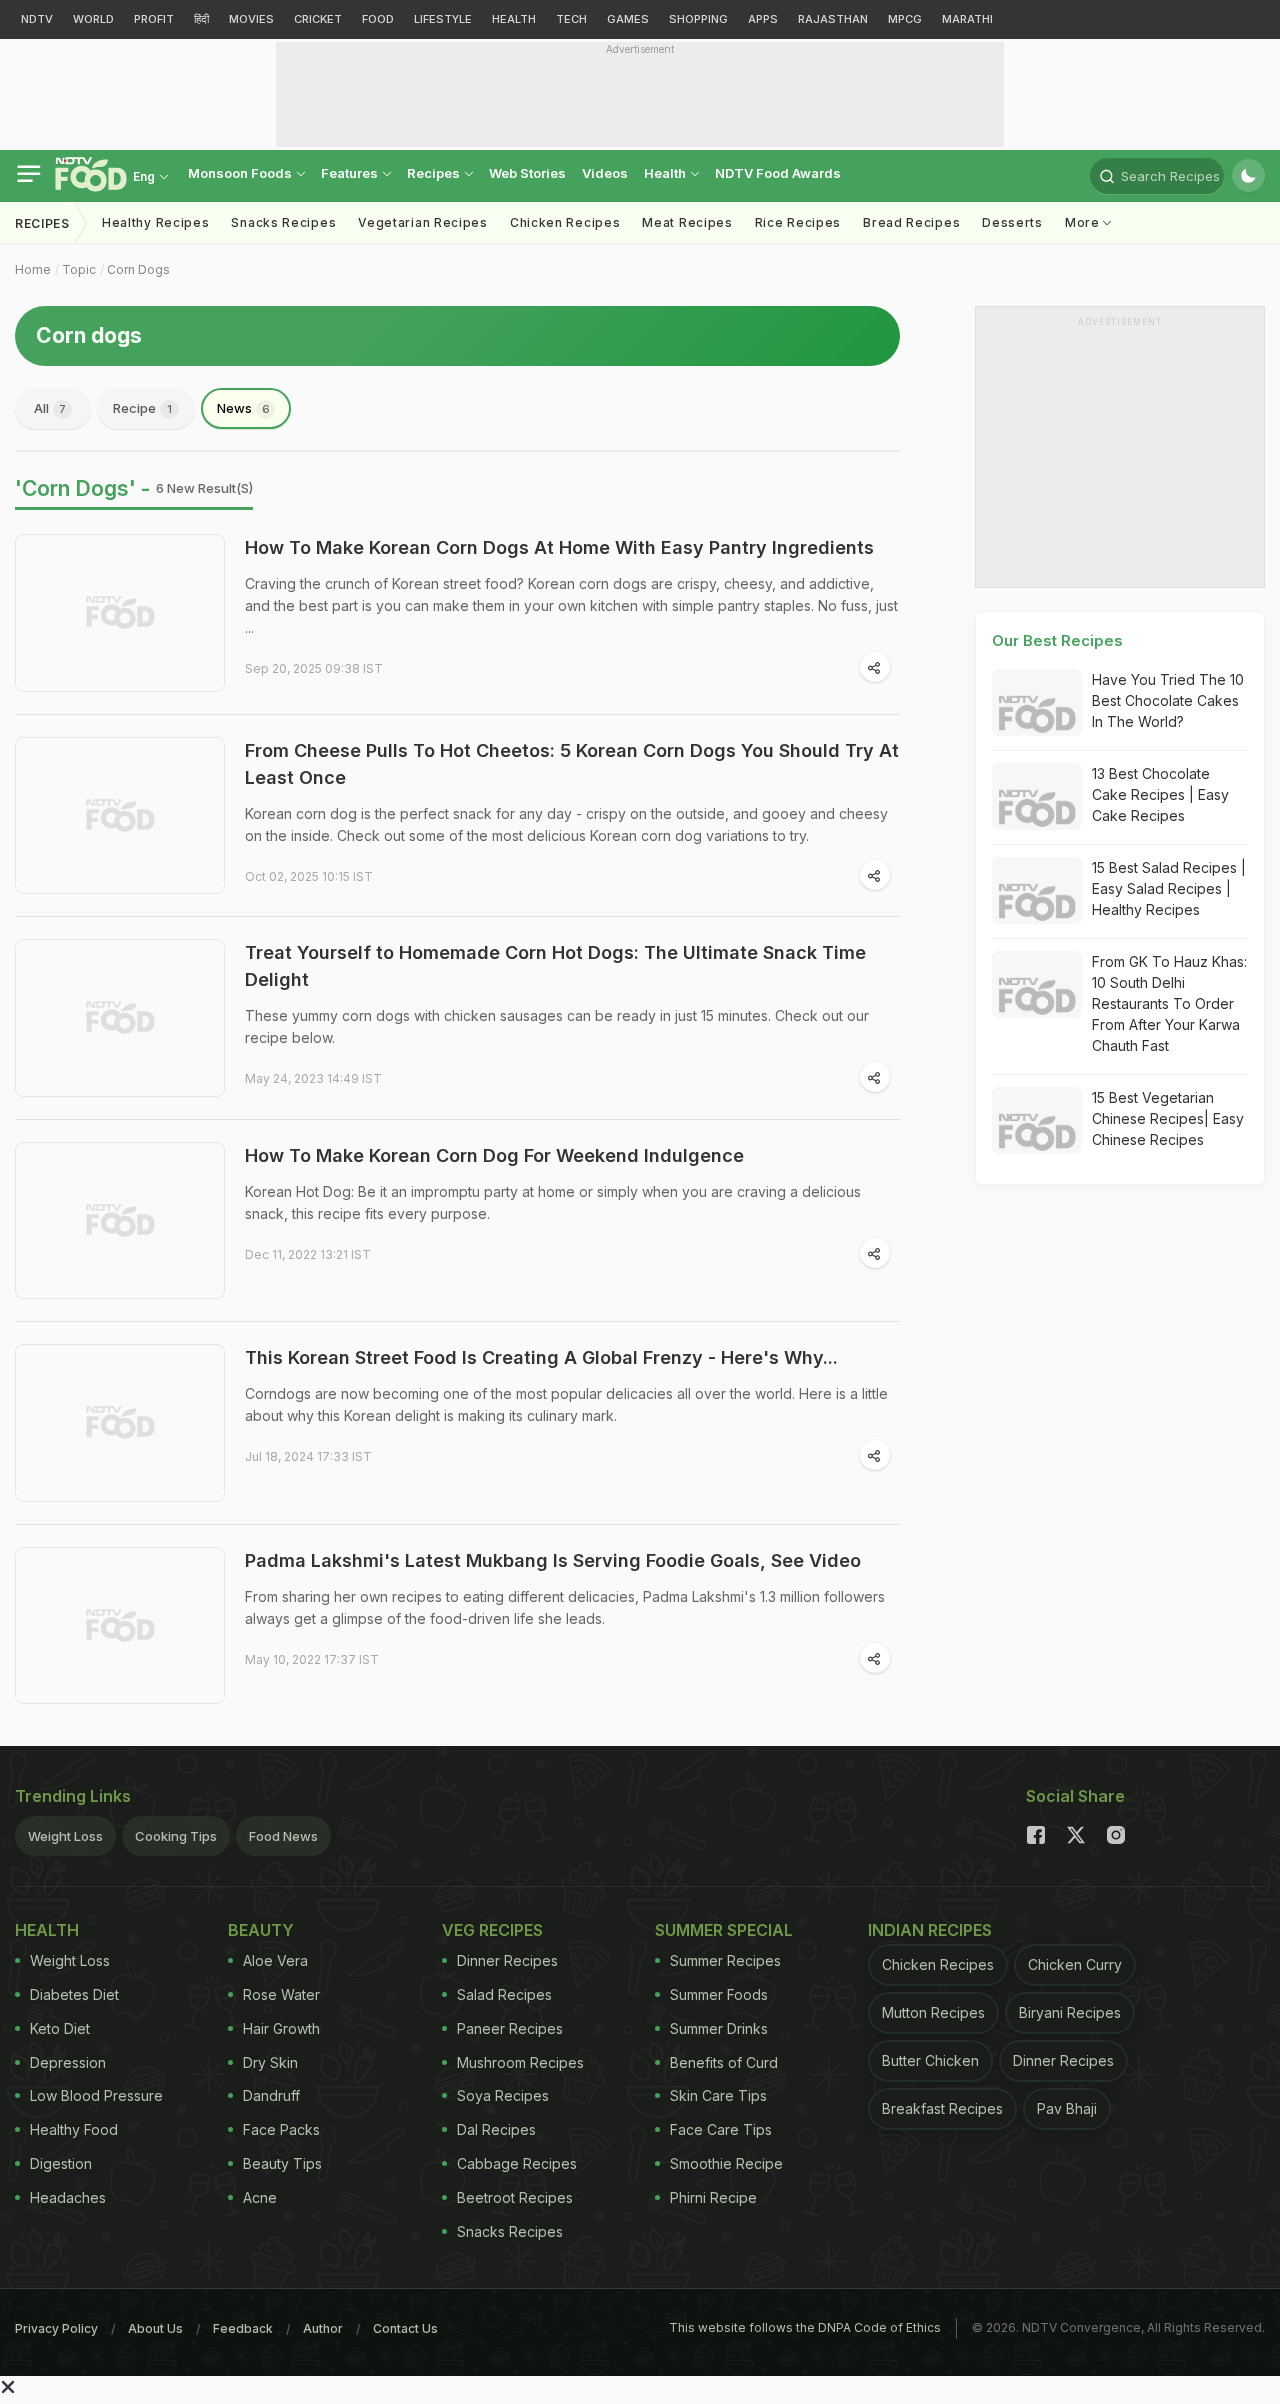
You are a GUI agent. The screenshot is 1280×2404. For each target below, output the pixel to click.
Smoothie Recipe (726, 2163)
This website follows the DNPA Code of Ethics (805, 2327)
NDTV (37, 19)
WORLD (93, 19)
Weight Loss (65, 1836)
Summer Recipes (725, 1960)
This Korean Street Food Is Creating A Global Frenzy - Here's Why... (541, 1357)
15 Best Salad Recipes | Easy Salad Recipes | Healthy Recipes (1169, 888)
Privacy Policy (56, 2328)
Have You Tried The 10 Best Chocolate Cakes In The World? (1168, 700)
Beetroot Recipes (515, 2197)
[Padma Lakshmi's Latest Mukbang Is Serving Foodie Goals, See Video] (120, 1626)
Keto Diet (60, 2028)
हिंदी (201, 19)
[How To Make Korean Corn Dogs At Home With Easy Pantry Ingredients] (120, 613)
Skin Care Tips (718, 2095)
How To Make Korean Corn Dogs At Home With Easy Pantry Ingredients (559, 547)
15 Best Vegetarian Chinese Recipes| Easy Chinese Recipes (1168, 1118)
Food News (283, 1836)
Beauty (261, 1930)
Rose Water (281, 1994)
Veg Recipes (492, 1930)
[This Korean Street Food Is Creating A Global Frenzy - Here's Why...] (120, 1423)
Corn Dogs (138, 269)
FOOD (378, 19)
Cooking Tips (176, 1836)
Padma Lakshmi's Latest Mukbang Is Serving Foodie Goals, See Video (553, 1560)
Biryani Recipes (1070, 2012)
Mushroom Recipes (520, 2062)
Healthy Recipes (156, 222)
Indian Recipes (930, 1930)
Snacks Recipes (283, 222)
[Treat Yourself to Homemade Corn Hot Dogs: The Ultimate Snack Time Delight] (120, 1018)
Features (351, 173)
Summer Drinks (719, 2028)
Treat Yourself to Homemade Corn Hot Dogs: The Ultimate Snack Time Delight (555, 966)
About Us (155, 2328)
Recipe (142, 408)
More (1084, 222)
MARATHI (967, 19)
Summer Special (724, 1930)
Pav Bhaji (1067, 2108)
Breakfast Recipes (942, 2108)
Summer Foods (719, 1994)
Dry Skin (270, 2062)
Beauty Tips (282, 2163)
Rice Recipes (798, 222)
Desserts (1012, 222)
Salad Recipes (504, 1994)
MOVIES (251, 19)
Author (323, 2328)
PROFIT (154, 19)
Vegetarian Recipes (423, 222)
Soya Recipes (503, 2095)
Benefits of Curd (724, 2062)
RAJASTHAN (833, 19)
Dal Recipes (496, 2129)
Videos (605, 173)
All (50, 408)
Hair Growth (281, 2028)
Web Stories (527, 173)
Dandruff (271, 2095)
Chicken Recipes (565, 222)
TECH (571, 19)
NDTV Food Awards (778, 173)
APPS (763, 19)
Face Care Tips (721, 2129)
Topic (79, 269)
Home (33, 269)
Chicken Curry (1075, 1964)
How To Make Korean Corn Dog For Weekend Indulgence (494, 1155)
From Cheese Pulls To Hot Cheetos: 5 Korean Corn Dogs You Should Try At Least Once (572, 764)
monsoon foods (241, 173)
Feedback (243, 2328)
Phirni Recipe (713, 2197)
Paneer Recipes (510, 2028)
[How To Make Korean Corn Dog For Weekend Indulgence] (120, 1221)
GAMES (628, 19)
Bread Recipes (911, 222)
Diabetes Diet (74, 1994)
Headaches (68, 2197)
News (243, 408)
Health (666, 173)
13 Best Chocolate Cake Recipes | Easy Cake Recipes (1160, 794)
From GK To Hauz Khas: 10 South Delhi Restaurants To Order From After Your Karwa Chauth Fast (1169, 1003)
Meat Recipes (687, 222)
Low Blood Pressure (96, 2095)
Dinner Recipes (507, 1960)
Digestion (61, 2163)
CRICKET (318, 19)
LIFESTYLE (443, 19)
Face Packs (281, 2129)
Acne (260, 2197)
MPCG (905, 19)
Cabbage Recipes (517, 2163)
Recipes (435, 173)
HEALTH (514, 19)
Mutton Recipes (933, 2012)
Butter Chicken (930, 2060)
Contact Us (405, 2328)
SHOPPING (698, 19)
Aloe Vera (275, 1960)
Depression (68, 2062)
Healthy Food (74, 2129)
